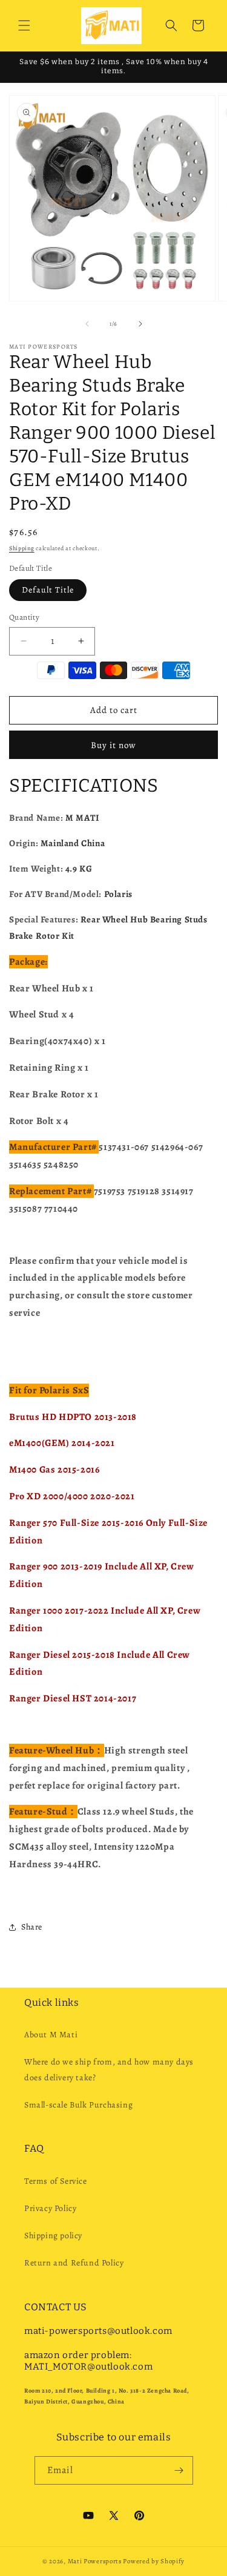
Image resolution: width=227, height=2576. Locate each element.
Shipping (22, 548)
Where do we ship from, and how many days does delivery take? (109, 2069)
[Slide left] (87, 324)
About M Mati (51, 2035)
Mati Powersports (95, 2561)
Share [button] (32, 1927)
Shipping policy (53, 2236)
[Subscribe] (179, 2470)
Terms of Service (56, 2181)
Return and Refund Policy (74, 2263)
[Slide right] (140, 324)
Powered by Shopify (154, 2561)
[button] (24, 25)
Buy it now (113, 745)
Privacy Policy (50, 2208)
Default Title (48, 590)
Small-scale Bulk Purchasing (78, 2105)
